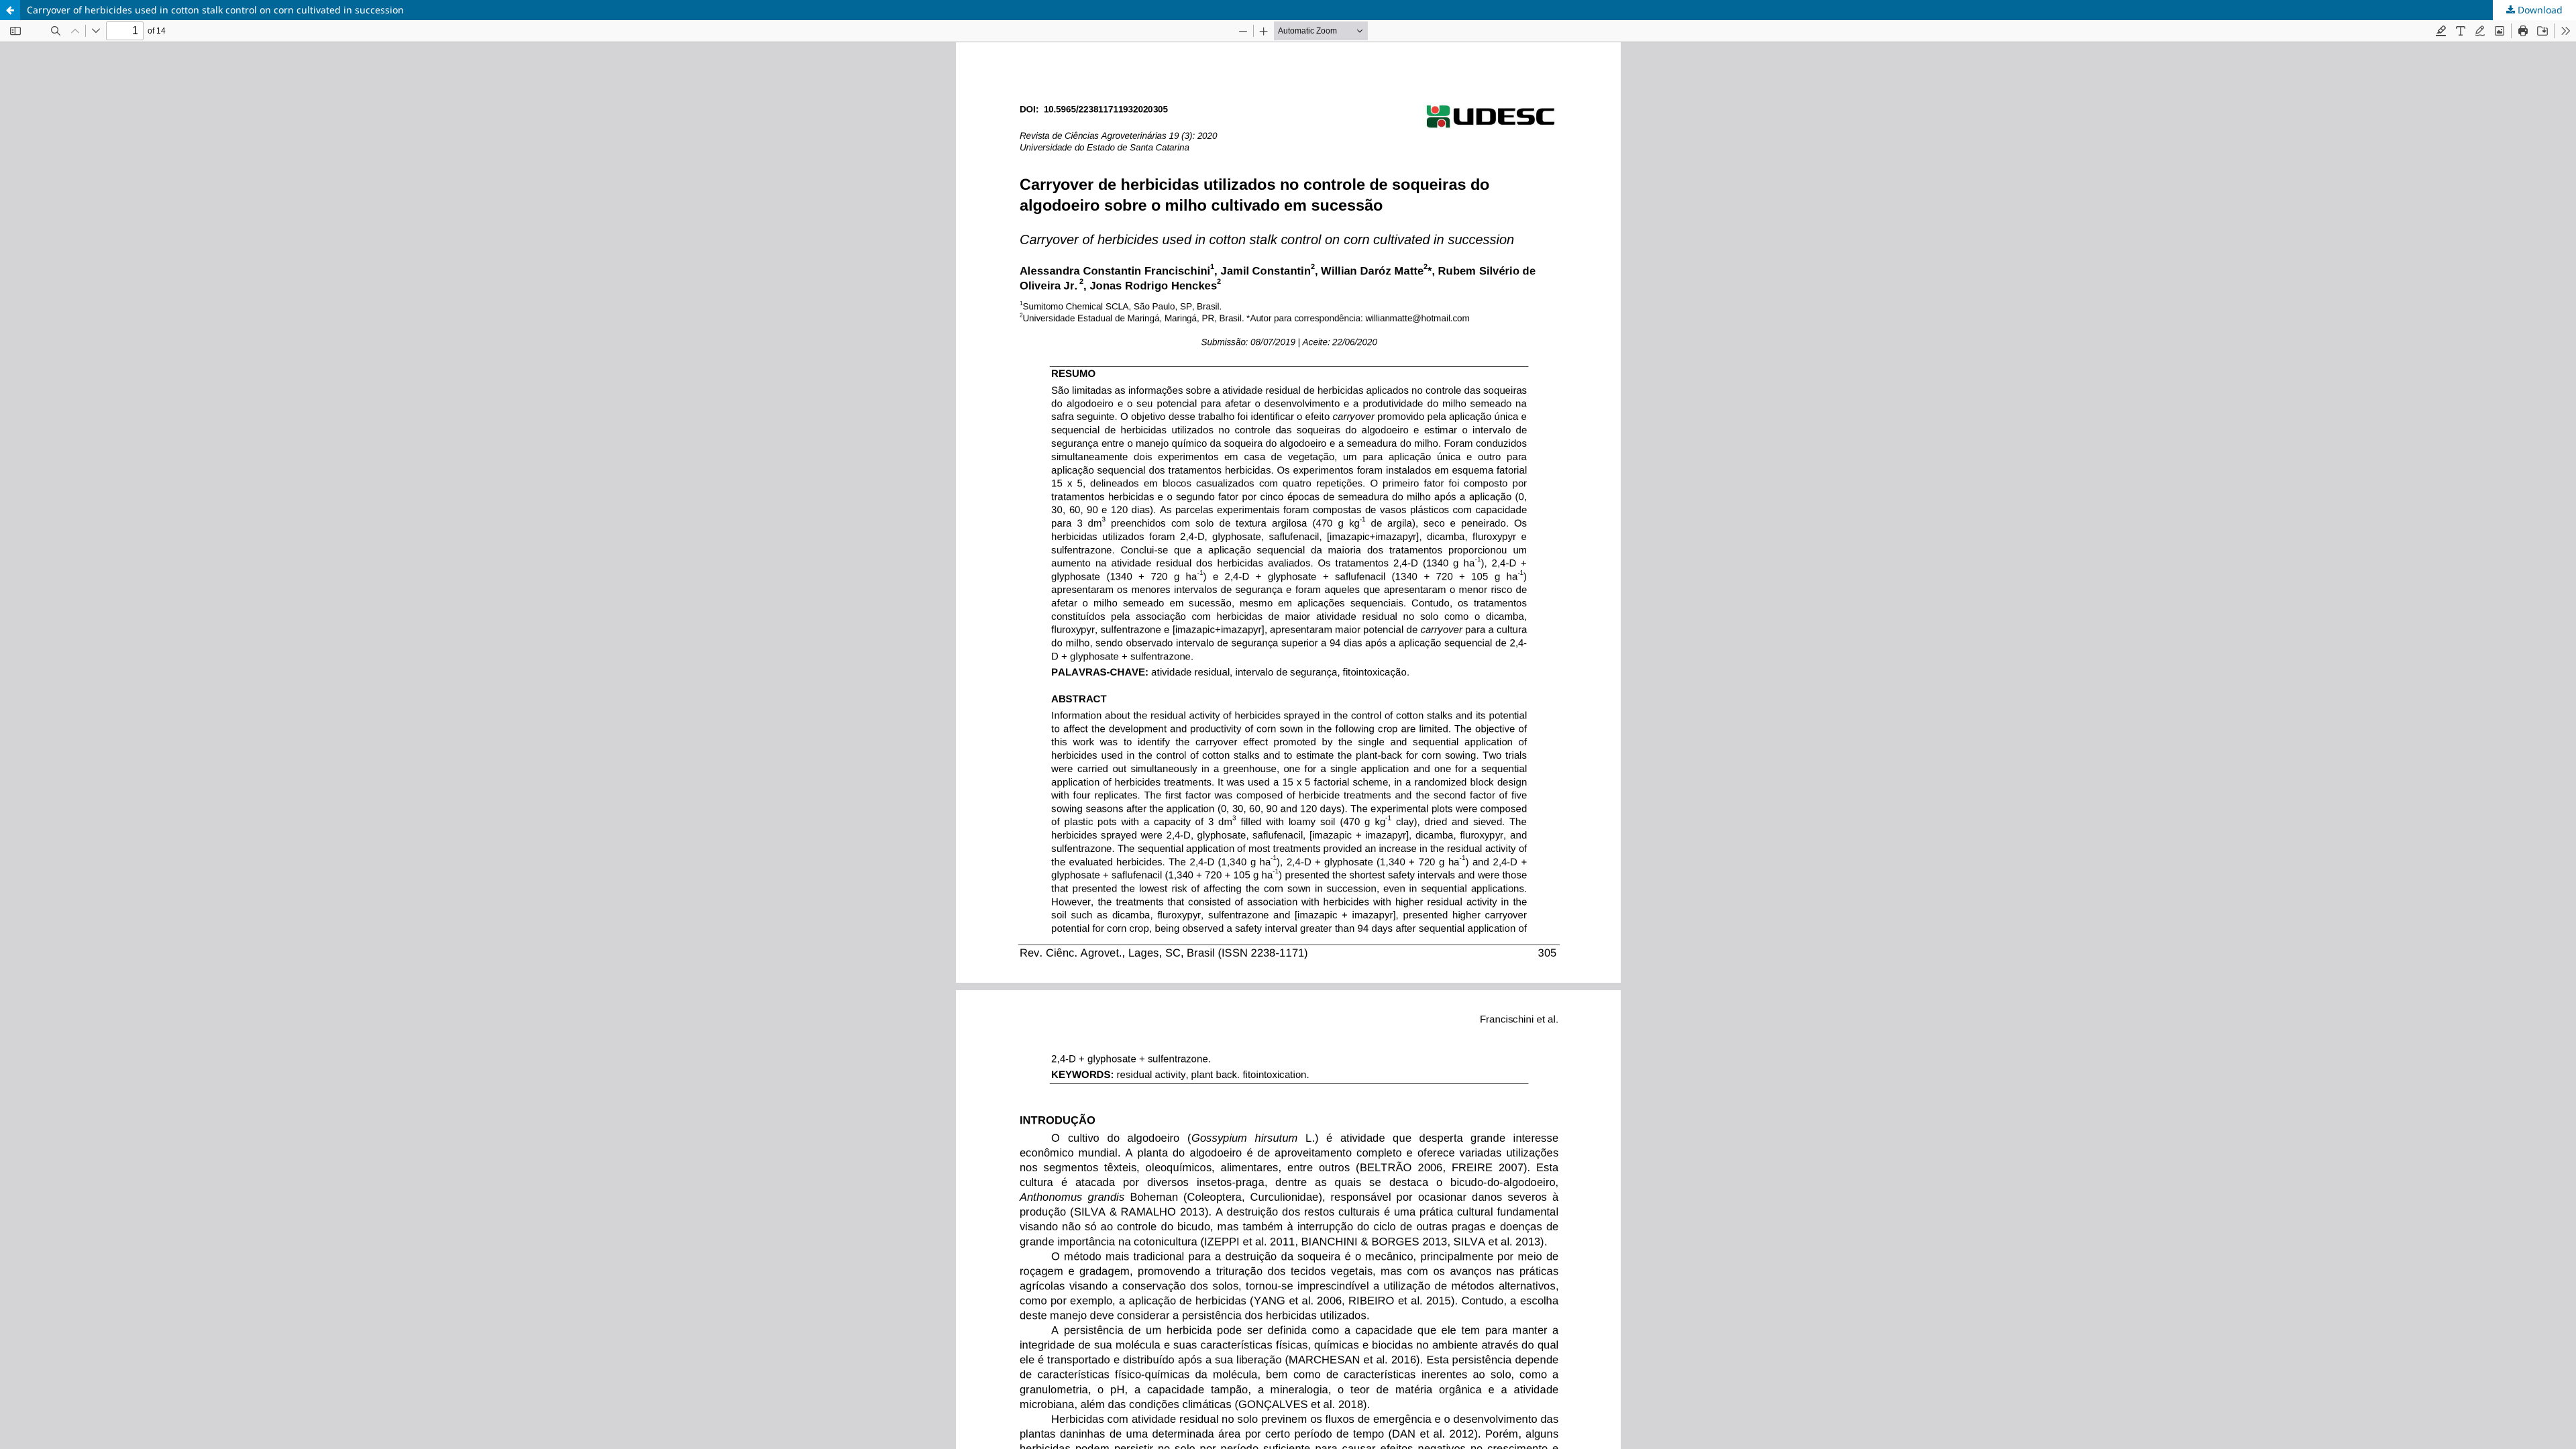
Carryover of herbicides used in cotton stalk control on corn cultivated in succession (215, 10)
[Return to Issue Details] (10, 10)
